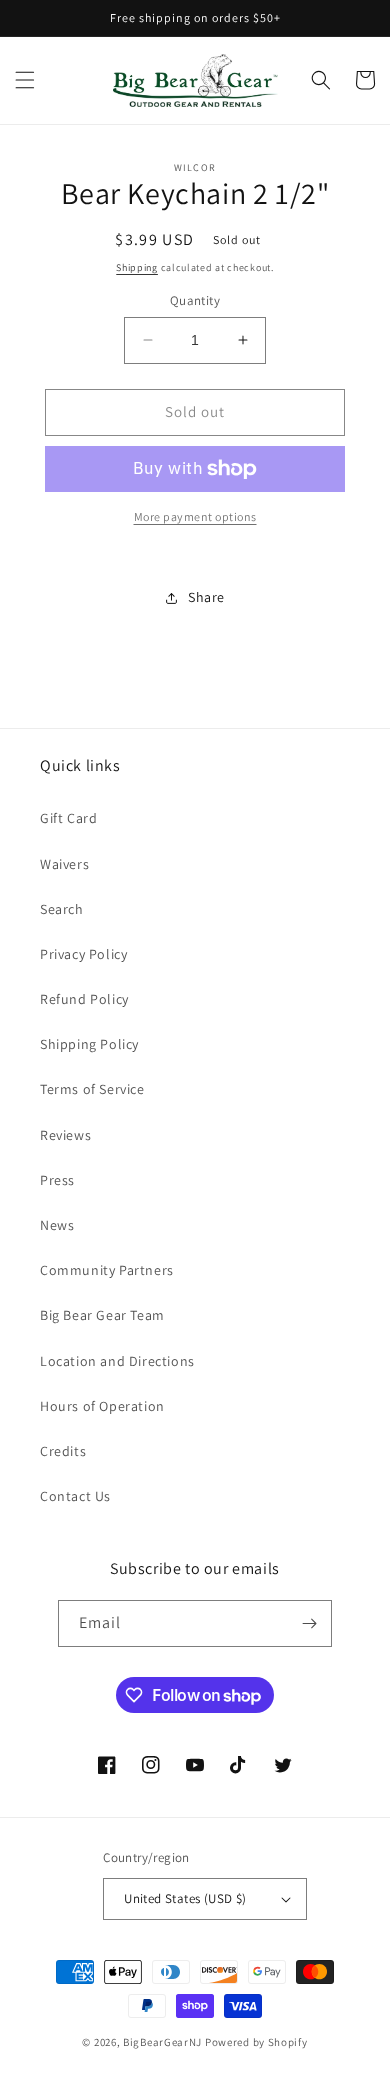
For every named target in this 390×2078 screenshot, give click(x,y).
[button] (25, 80)
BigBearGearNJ (162, 2042)
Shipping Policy (89, 1044)
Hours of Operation (102, 1406)
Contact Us (75, 1496)
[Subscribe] (309, 1623)
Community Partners (107, 1270)
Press (57, 1180)
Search (62, 909)
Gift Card (68, 818)
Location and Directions (117, 1361)
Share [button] (206, 597)
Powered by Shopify (256, 2042)
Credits (63, 1451)
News (57, 1225)
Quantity (195, 300)
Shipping (137, 267)
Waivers (64, 864)
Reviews (65, 1135)
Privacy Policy (83, 954)
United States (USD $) (185, 1898)
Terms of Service (92, 1089)
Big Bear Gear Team (102, 1315)
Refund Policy (84, 999)
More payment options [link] (195, 516)
